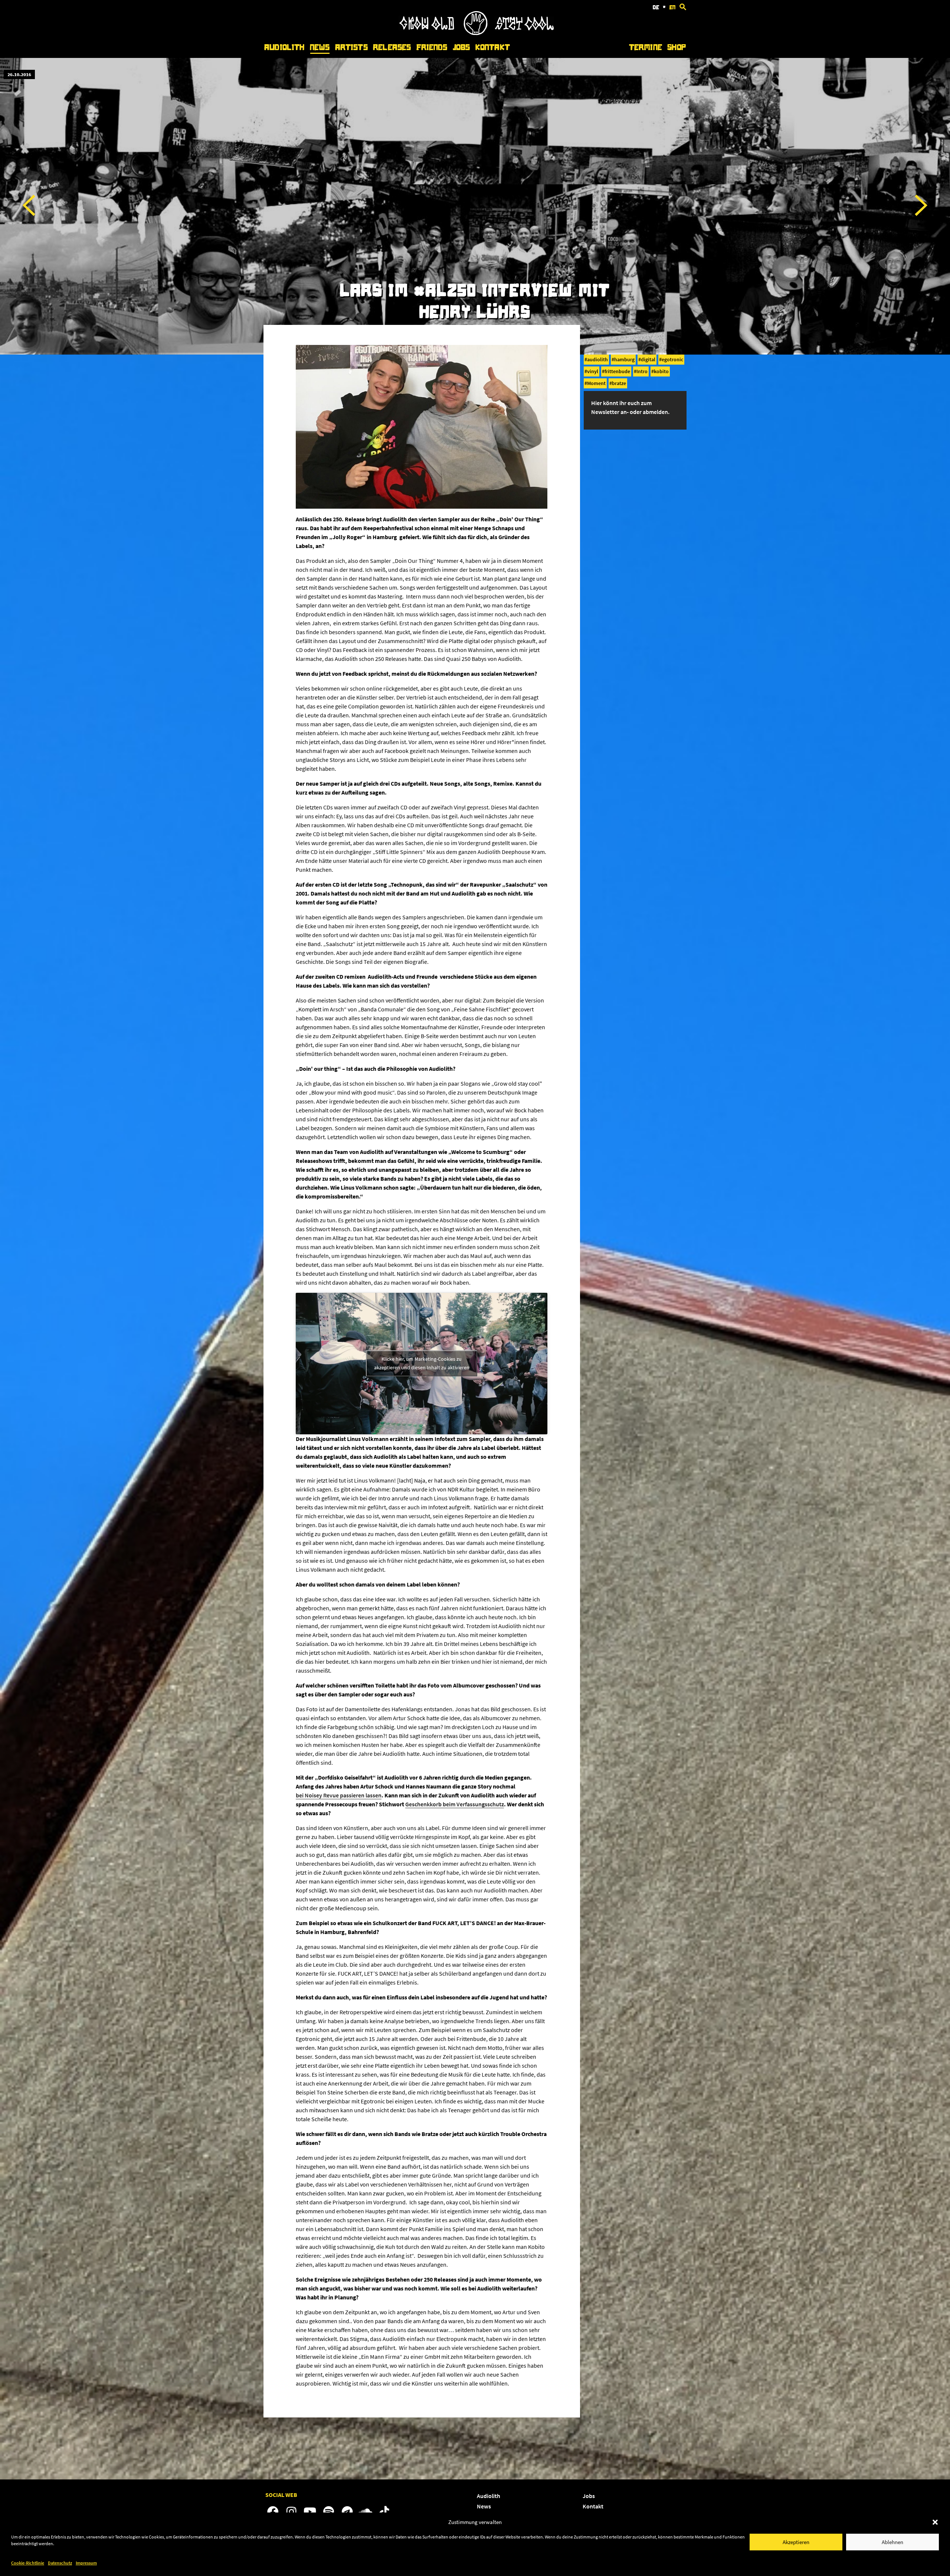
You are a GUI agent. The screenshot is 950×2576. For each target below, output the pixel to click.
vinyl (593, 371)
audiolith (597, 359)
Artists (351, 47)
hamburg (624, 359)
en (672, 7)
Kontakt (493, 47)
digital (648, 359)
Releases (392, 47)
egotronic (672, 359)
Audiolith (284, 47)
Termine (646, 47)
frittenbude (617, 371)
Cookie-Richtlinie (28, 2563)
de (656, 7)
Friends (432, 47)
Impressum (86, 2563)
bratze (619, 383)
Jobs (461, 47)
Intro (642, 371)
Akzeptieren (796, 2542)
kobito (661, 371)
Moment (596, 383)
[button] (935, 2522)
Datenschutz (60, 2563)
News (320, 47)
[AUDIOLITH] (476, 33)
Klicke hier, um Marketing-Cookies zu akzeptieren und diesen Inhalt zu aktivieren (422, 1363)
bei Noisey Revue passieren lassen (339, 1795)
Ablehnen (892, 2542)
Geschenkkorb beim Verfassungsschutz (455, 1804)
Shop (677, 47)
